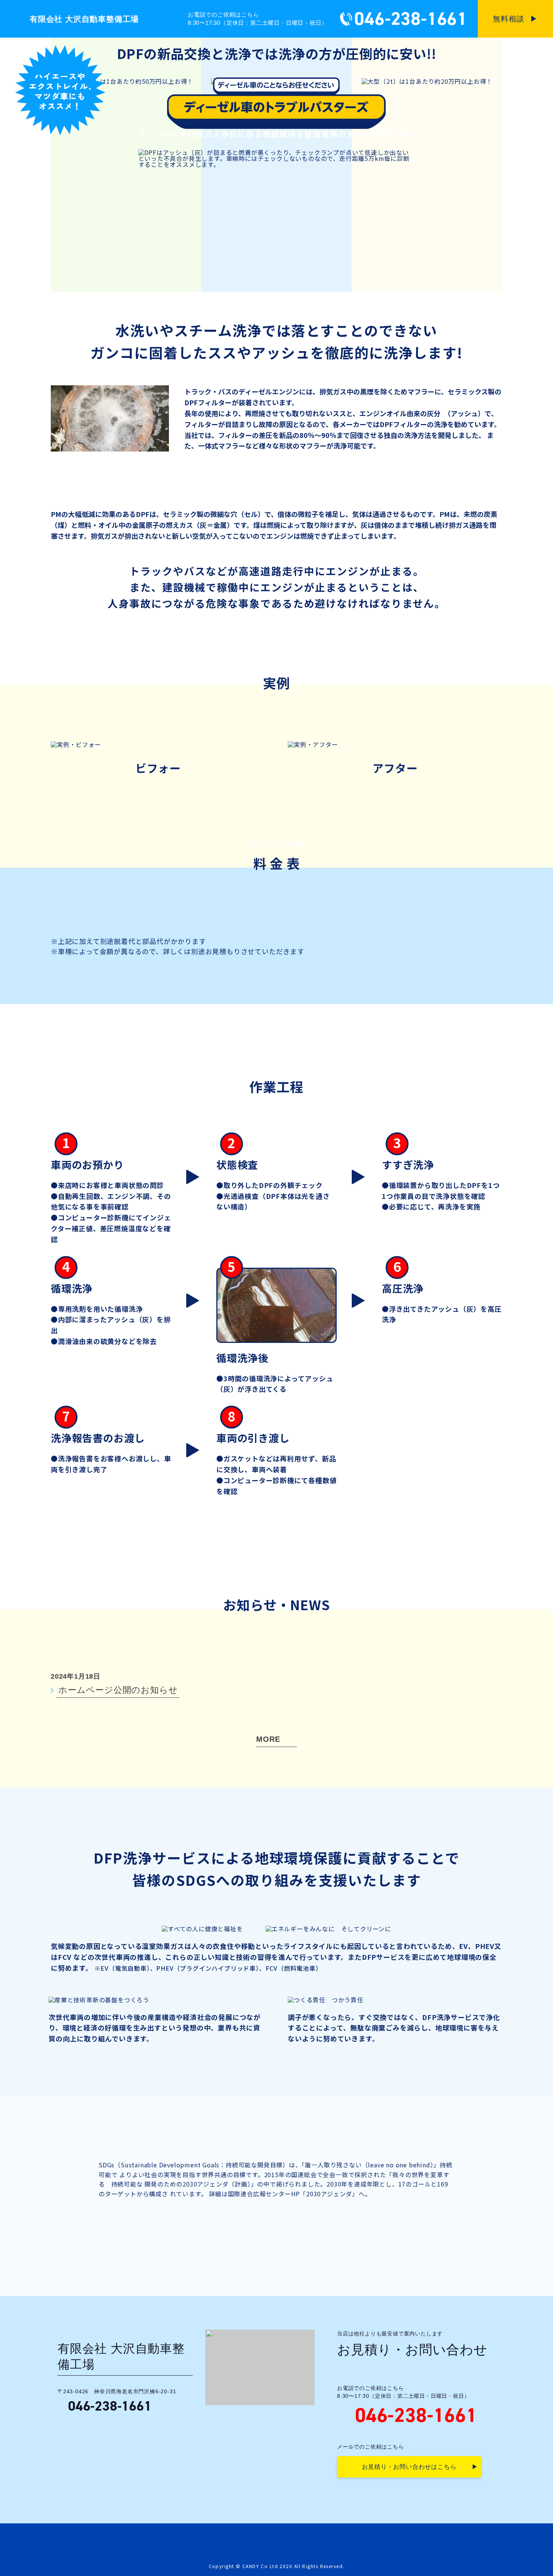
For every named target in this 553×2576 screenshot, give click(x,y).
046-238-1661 (411, 19)
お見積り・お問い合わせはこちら (409, 2467)
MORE (268, 1739)
